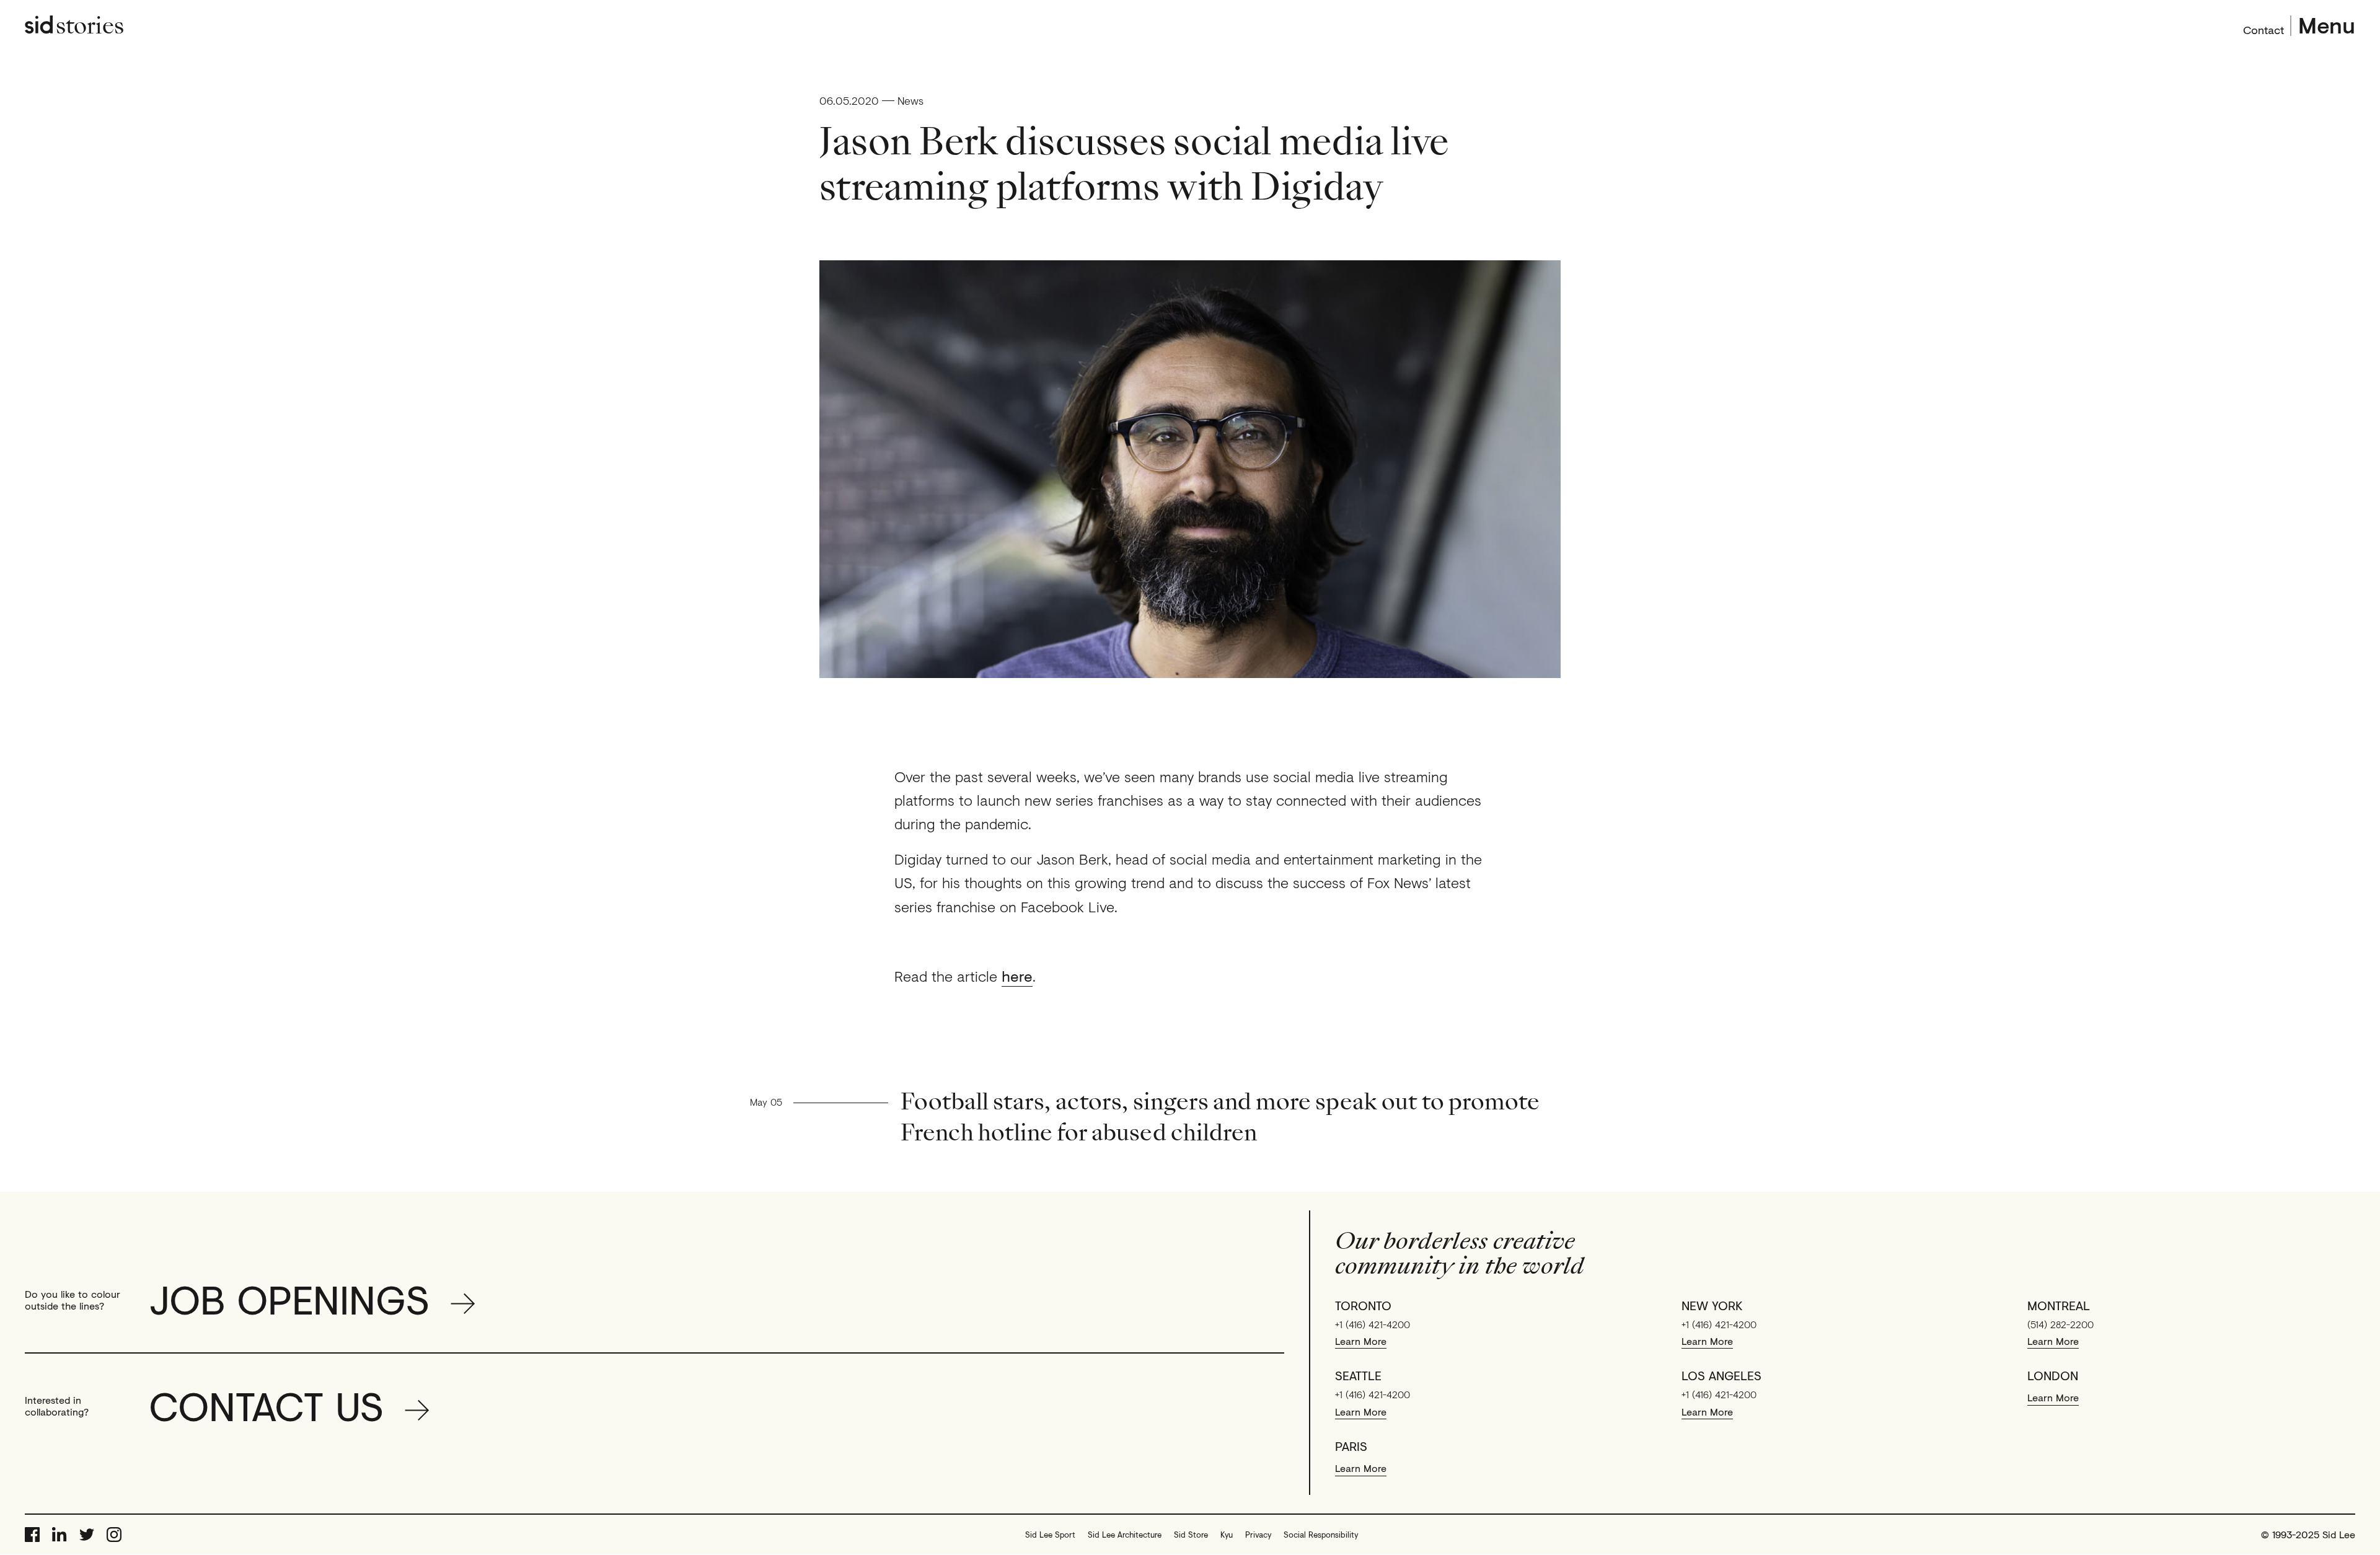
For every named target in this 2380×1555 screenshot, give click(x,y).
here (1017, 976)
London (2053, 1376)
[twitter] (87, 1535)
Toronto (1363, 1306)
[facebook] (32, 1535)
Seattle (1358, 1376)
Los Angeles (1721, 1376)
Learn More (1361, 1341)
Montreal (2059, 1306)
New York (1712, 1306)
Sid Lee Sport (1050, 1535)
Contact (2263, 29)
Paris (1351, 1447)
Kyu (1227, 1535)
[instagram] (114, 1535)
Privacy (1258, 1535)
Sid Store (1191, 1535)
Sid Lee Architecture (1125, 1535)
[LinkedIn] (59, 1535)
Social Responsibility (1321, 1535)
